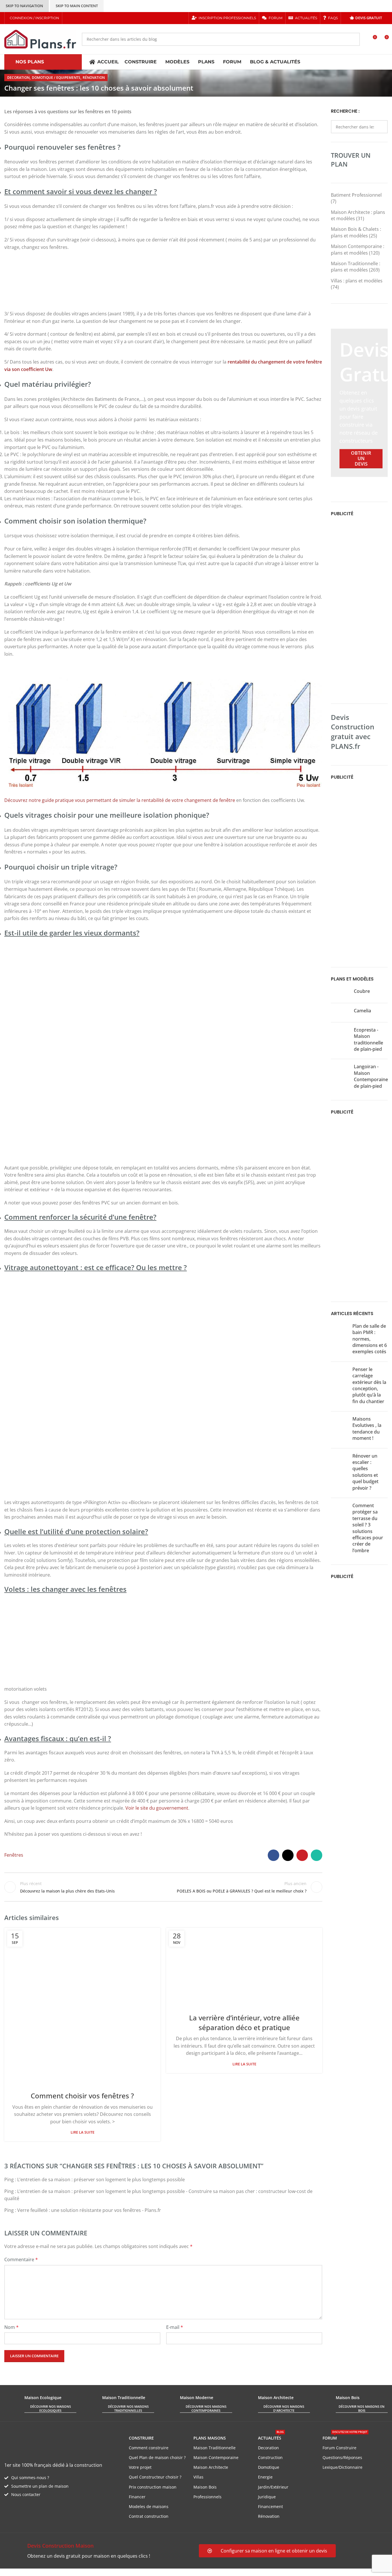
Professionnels (207, 2497)
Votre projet (140, 2467)
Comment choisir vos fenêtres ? (82, 2096)
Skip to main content (77, 6)
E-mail (175, 2327)
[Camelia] (340, 1013)
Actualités (271, 2437)
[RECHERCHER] (353, 39)
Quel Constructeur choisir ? (155, 2477)
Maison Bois (205, 2487)
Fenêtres (14, 1855)
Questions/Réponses (342, 2457)
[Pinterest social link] (91, 18)
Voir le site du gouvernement (157, 1808)
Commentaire (21, 2259)
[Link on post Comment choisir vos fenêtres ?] (82, 2006)
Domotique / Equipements (56, 78)
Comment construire (149, 2448)
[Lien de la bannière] (359, 403)
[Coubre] (340, 993)
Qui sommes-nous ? (30, 2478)
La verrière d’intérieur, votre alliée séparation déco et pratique (244, 2023)
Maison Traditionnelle (215, 2448)
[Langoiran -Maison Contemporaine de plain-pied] (340, 1077)
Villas (198, 2477)
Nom (11, 2327)
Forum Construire (339, 2448)
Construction (270, 2457)
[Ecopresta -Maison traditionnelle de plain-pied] (340, 1041)
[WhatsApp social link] (317, 1855)
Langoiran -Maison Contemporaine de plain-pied (371, 1076)
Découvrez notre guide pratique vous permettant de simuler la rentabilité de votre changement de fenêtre (120, 800)
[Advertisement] (359, 609)
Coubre (362, 991)
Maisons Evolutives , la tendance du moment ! (367, 1428)
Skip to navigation (24, 6)
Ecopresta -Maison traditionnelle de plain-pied (368, 1039)
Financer (137, 2497)
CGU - (84, 2572)
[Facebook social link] (69, 18)
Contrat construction (149, 2516)
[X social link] (76, 18)
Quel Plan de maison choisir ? (157, 2457)
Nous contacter (26, 2494)
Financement (270, 2506)
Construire (141, 2438)
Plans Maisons (210, 2438)
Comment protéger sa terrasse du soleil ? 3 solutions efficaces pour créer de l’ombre (368, 1528)
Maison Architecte (211, 2467)
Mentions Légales (109, 2572)
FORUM (345, 2437)
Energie (265, 2477)
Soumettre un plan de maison (40, 2486)
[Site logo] (40, 39)
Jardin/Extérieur (273, 2487)
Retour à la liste (163, 1887)
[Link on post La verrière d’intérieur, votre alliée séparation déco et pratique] (244, 1967)
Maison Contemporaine (216, 2457)
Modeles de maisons (149, 2506)
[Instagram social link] (83, 18)
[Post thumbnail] (339, 1340)
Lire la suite (83, 2132)
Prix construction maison (153, 2487)
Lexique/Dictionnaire (342, 2467)
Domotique (269, 2467)
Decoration (18, 78)
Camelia (362, 1011)
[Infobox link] (99, 2551)
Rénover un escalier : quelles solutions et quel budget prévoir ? (365, 1472)
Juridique (267, 2497)
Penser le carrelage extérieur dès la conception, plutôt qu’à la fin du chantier (369, 1385)
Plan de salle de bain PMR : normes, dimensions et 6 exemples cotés (370, 1339)
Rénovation (94, 78)
